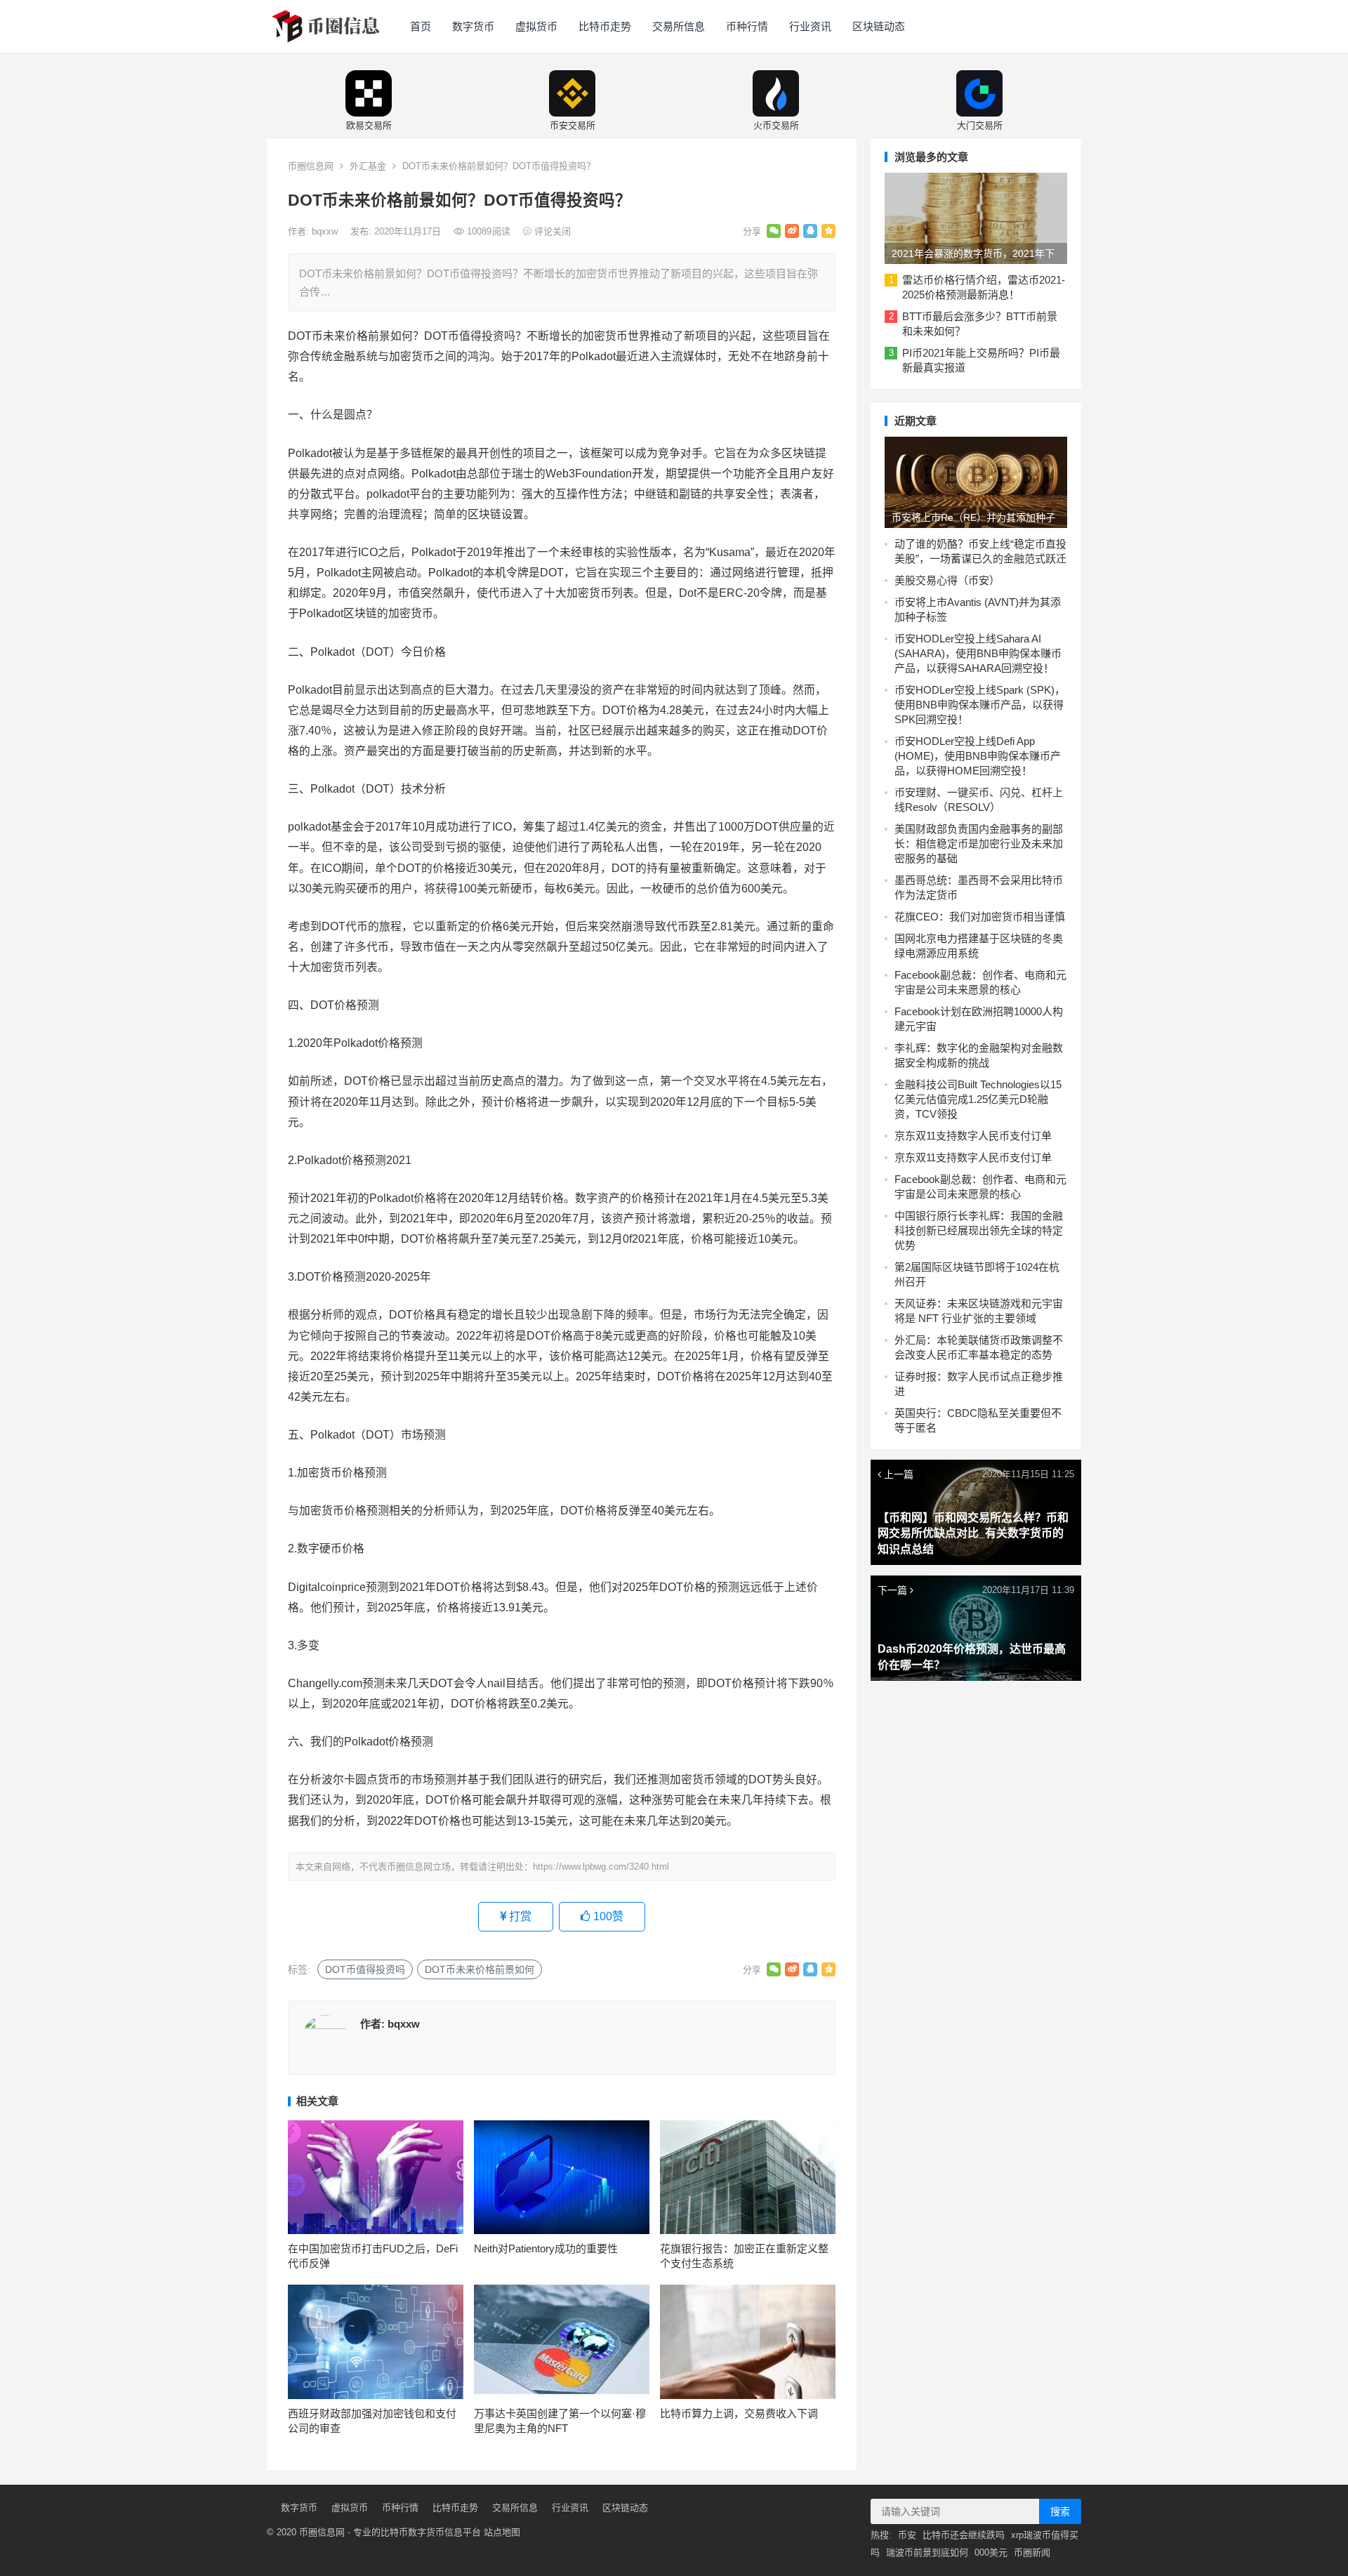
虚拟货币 (536, 26)
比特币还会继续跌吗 (964, 2535)
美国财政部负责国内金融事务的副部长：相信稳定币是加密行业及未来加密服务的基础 (979, 844)
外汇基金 (368, 166)
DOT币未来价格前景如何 (480, 1969)
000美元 (991, 2552)
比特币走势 (605, 26)
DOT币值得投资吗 (365, 1969)
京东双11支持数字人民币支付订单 (973, 1136)
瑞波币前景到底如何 (927, 2552)
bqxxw (326, 231)
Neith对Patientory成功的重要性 (546, 2248)
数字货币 (473, 26)
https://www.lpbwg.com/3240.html (601, 1867)
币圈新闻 (1032, 2552)
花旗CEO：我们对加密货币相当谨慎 (980, 917)
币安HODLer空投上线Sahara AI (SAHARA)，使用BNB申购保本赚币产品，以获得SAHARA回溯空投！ (978, 653)
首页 (421, 26)
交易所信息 (679, 26)
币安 (907, 2535)
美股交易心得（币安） (947, 580)
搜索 (1060, 2511)
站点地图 (502, 2532)
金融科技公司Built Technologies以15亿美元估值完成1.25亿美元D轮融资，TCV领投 (978, 1099)
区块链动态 (879, 26)
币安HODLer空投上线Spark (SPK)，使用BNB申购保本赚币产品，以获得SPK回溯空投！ (980, 705)
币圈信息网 (311, 166)
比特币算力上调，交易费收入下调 (739, 2413)
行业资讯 (810, 26)
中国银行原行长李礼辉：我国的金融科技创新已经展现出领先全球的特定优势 (979, 1230)
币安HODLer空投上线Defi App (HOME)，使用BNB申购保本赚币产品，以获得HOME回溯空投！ (978, 756)
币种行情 (747, 26)
